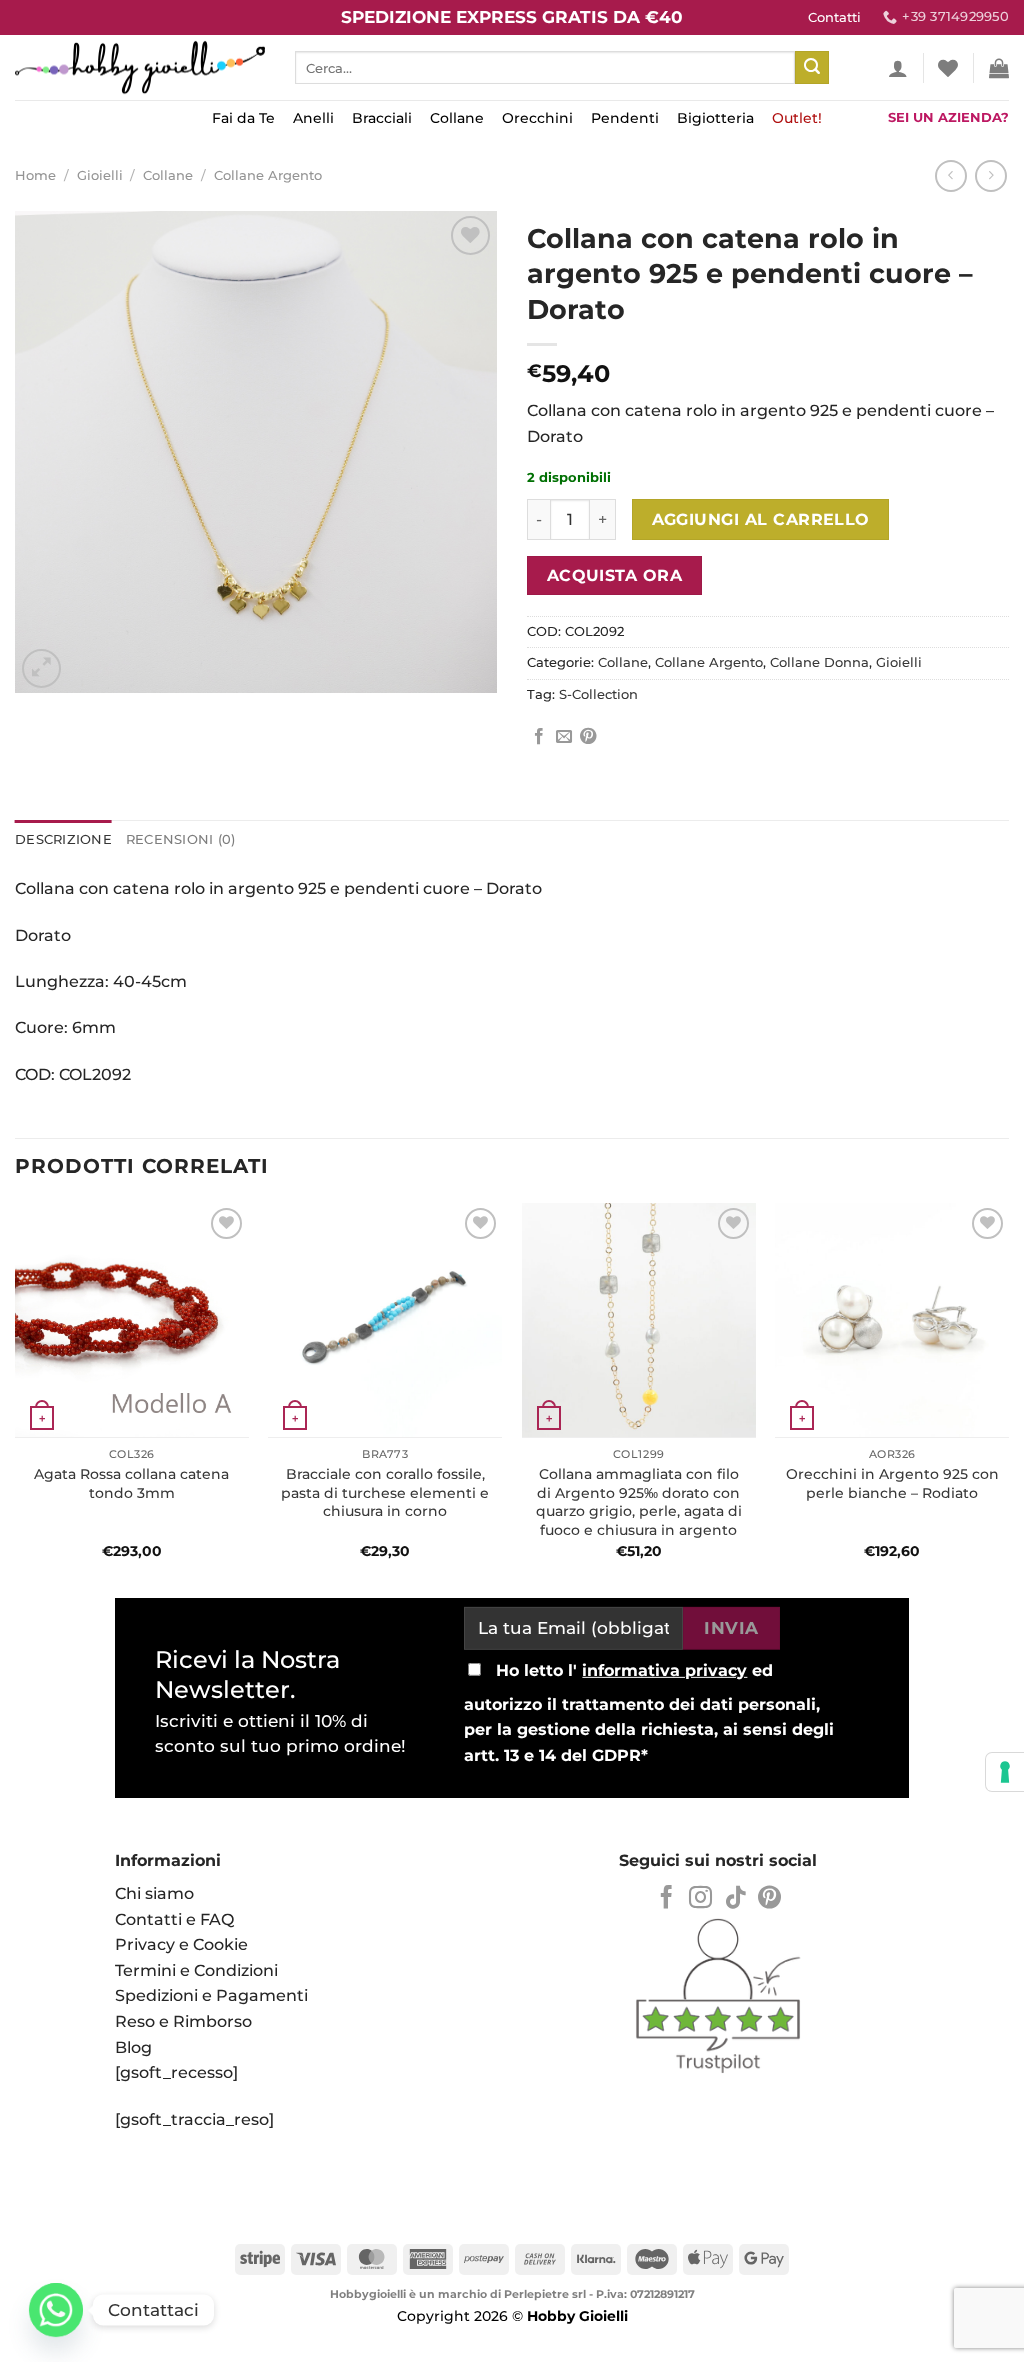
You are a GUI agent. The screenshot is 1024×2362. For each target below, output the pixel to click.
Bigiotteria (715, 118)
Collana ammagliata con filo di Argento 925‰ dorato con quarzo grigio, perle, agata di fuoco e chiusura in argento (639, 1502)
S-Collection (598, 694)
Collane (457, 118)
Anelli (313, 118)
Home (35, 175)
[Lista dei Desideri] (948, 68)
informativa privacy (664, 1670)
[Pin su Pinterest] (588, 737)
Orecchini (537, 118)
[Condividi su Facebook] (539, 737)
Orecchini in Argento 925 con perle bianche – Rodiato (892, 1483)
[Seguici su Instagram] (700, 1899)
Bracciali (382, 118)
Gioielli (100, 175)
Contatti (834, 17)
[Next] (1008, 1393)
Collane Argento (268, 175)
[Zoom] (41, 668)
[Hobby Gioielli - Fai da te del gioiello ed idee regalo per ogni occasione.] (140, 67)
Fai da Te (243, 118)
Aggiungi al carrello (761, 519)
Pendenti (625, 118)
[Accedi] (898, 68)
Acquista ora (615, 575)
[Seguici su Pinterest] (769, 1899)
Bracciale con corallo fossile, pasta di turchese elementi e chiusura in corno (385, 1492)
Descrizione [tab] (63, 839)
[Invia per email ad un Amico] (564, 737)
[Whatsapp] (56, 2310)
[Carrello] (999, 68)
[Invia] (812, 68)
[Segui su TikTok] (735, 1899)
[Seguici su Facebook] (666, 1899)
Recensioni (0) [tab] (181, 839)
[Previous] (16, 1393)
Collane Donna (819, 662)
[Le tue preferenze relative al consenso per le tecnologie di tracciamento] (1005, 1772)
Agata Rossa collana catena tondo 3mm (131, 1483)
